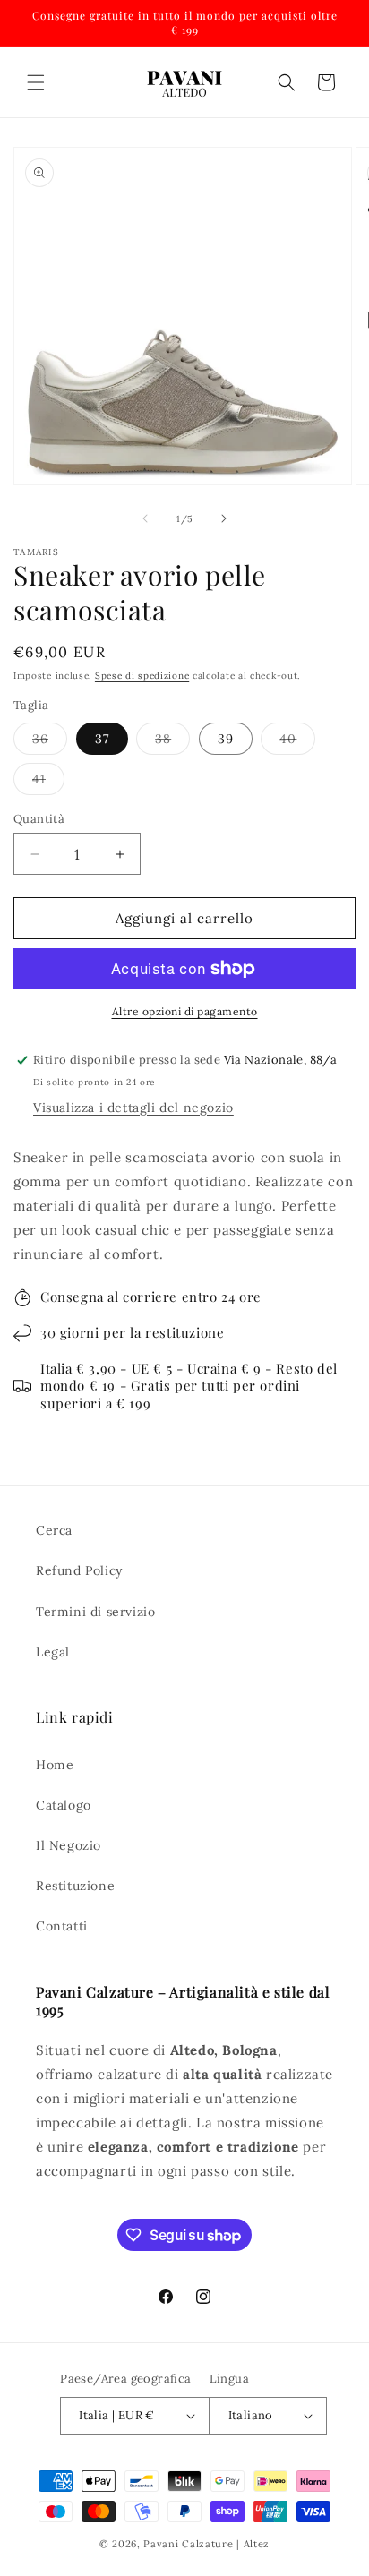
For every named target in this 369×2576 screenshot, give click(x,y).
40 (297, 742)
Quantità (39, 819)
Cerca (54, 1530)
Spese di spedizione (142, 676)
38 (172, 742)
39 (226, 739)
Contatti (62, 1926)
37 (102, 739)
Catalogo (64, 1805)
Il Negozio (69, 1845)
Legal (53, 1652)
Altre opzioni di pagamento (185, 1011)
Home (55, 1765)
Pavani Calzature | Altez (206, 2544)
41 (48, 783)
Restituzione (75, 1886)
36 (50, 742)
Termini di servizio (95, 1612)
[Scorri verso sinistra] (145, 518)
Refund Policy (79, 1570)
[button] (36, 82)
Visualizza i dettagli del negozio (133, 1108)
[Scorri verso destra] (224, 518)
